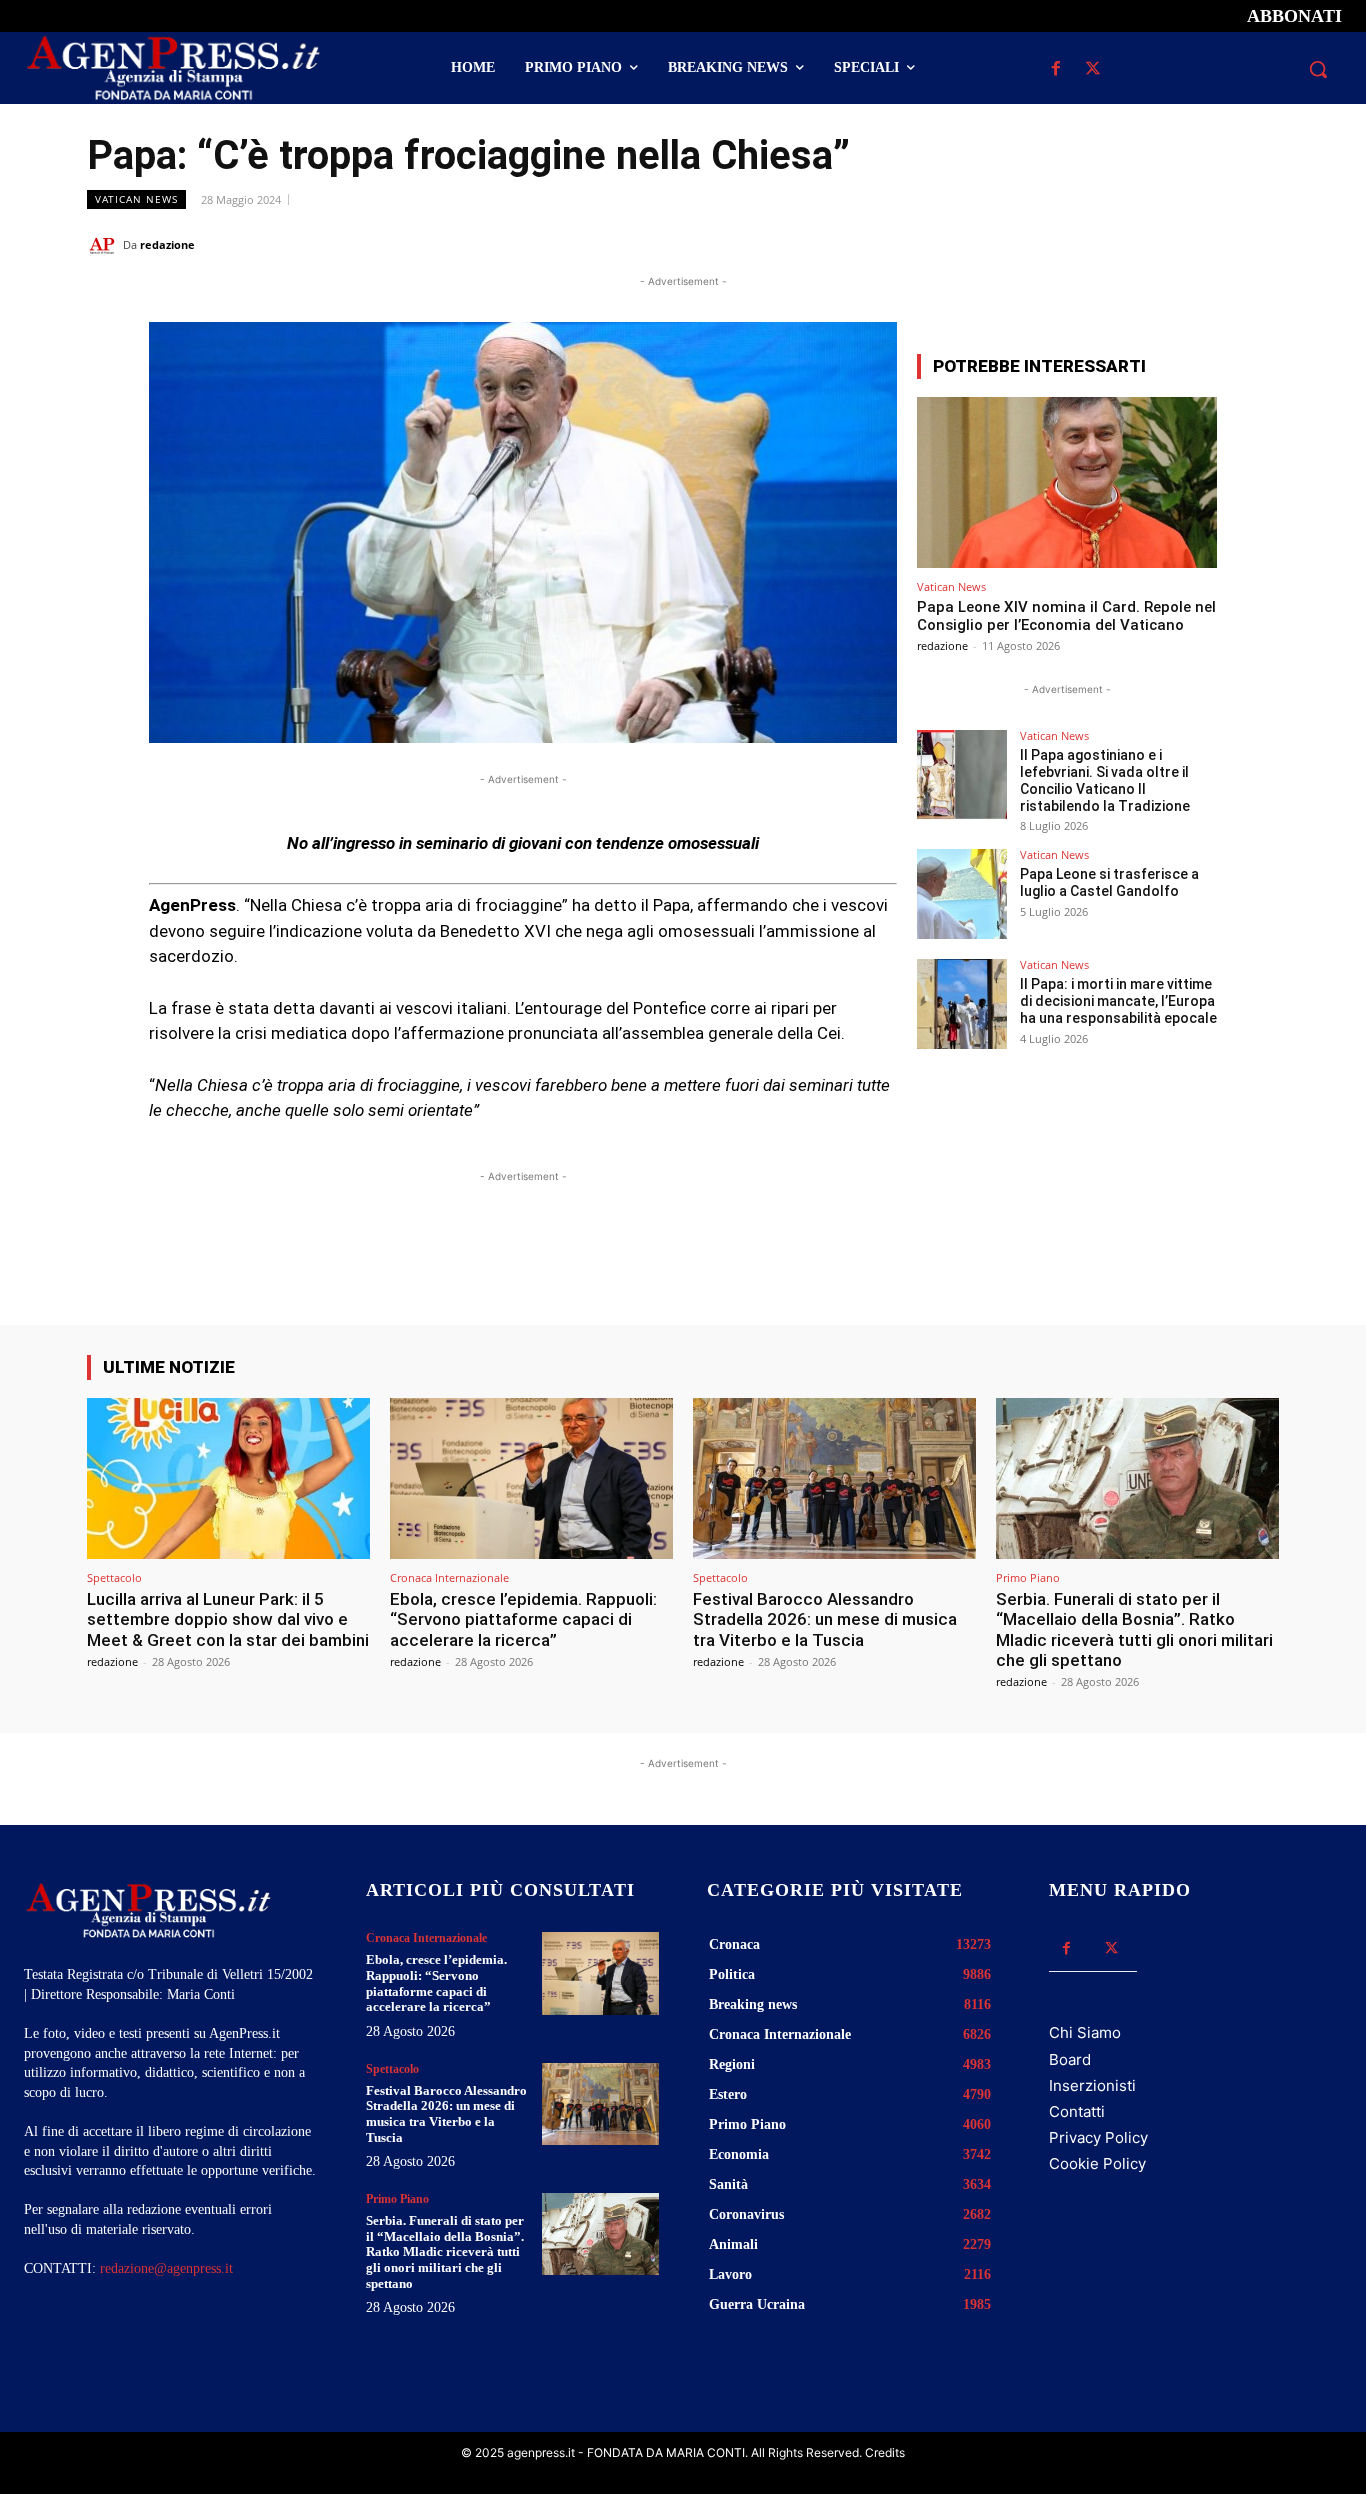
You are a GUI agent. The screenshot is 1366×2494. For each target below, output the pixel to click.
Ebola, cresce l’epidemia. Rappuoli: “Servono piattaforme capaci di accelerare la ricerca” (523, 1619)
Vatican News (136, 199)
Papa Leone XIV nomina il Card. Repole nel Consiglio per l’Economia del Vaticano (1066, 616)
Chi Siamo (1085, 2032)
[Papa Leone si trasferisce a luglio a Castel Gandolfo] (962, 894)
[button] (1318, 69)
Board (1070, 2059)
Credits (885, 2452)
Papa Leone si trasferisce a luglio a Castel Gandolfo (1109, 882)
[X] (1093, 69)
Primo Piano (1028, 1577)
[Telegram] (1259, 244)
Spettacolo (114, 1577)
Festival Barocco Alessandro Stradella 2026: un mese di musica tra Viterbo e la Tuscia (825, 1619)
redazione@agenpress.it (166, 2268)
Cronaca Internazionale (449, 1577)
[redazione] (105, 245)
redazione (167, 244)
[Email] (1213, 244)
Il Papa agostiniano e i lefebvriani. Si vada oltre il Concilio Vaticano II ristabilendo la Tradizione (1105, 780)
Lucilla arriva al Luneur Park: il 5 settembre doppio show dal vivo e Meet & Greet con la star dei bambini (228, 1619)
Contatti (1077, 2111)
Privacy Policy (1098, 2137)
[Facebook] (1056, 69)
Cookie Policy (1097, 2163)
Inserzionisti (1092, 2085)
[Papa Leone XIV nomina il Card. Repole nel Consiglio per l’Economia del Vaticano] (1067, 482)
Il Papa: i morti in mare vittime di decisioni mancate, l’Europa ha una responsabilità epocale (1118, 1001)
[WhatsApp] (1167, 244)
